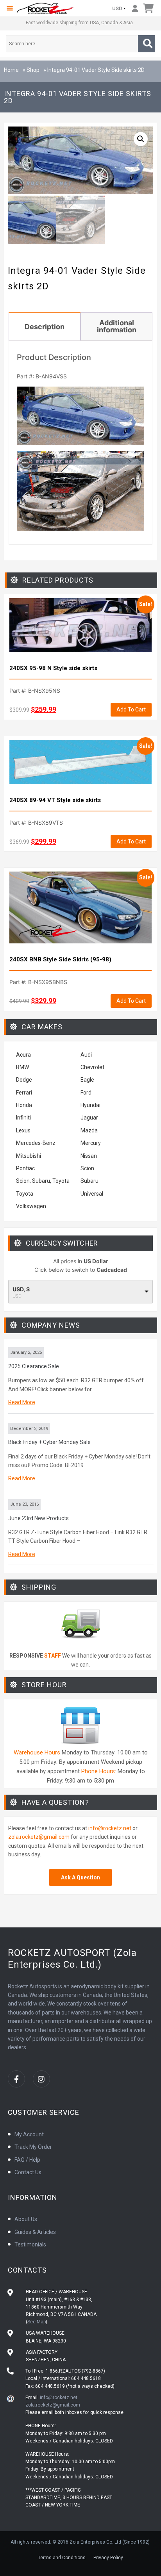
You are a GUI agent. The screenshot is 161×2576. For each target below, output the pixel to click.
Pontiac (25, 1168)
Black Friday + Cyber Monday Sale (49, 1442)
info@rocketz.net (110, 1828)
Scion (87, 1168)
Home (11, 70)
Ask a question (80, 1877)
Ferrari (24, 1093)
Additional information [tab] (117, 326)
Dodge (24, 1080)
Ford (86, 1093)
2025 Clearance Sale (34, 1366)
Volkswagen (32, 1206)
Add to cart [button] (131, 710)
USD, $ (21, 1289)
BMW (22, 1067)
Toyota (25, 1194)
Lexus (23, 1130)
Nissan (89, 1156)
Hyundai (90, 1105)
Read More (22, 1402)
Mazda (89, 1130)
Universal (92, 1194)
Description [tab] (45, 327)
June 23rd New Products (38, 1518)
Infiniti (23, 1118)
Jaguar (89, 1118)
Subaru (89, 1181)
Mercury (91, 1143)
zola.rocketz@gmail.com (39, 1837)
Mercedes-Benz (36, 1143)
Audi (86, 1055)
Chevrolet (92, 1067)
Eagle (87, 1080)
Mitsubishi (29, 1156)
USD (117, 8)
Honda (24, 1105)
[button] (10, 8)
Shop (33, 70)
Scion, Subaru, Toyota (43, 1181)
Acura (23, 1055)
